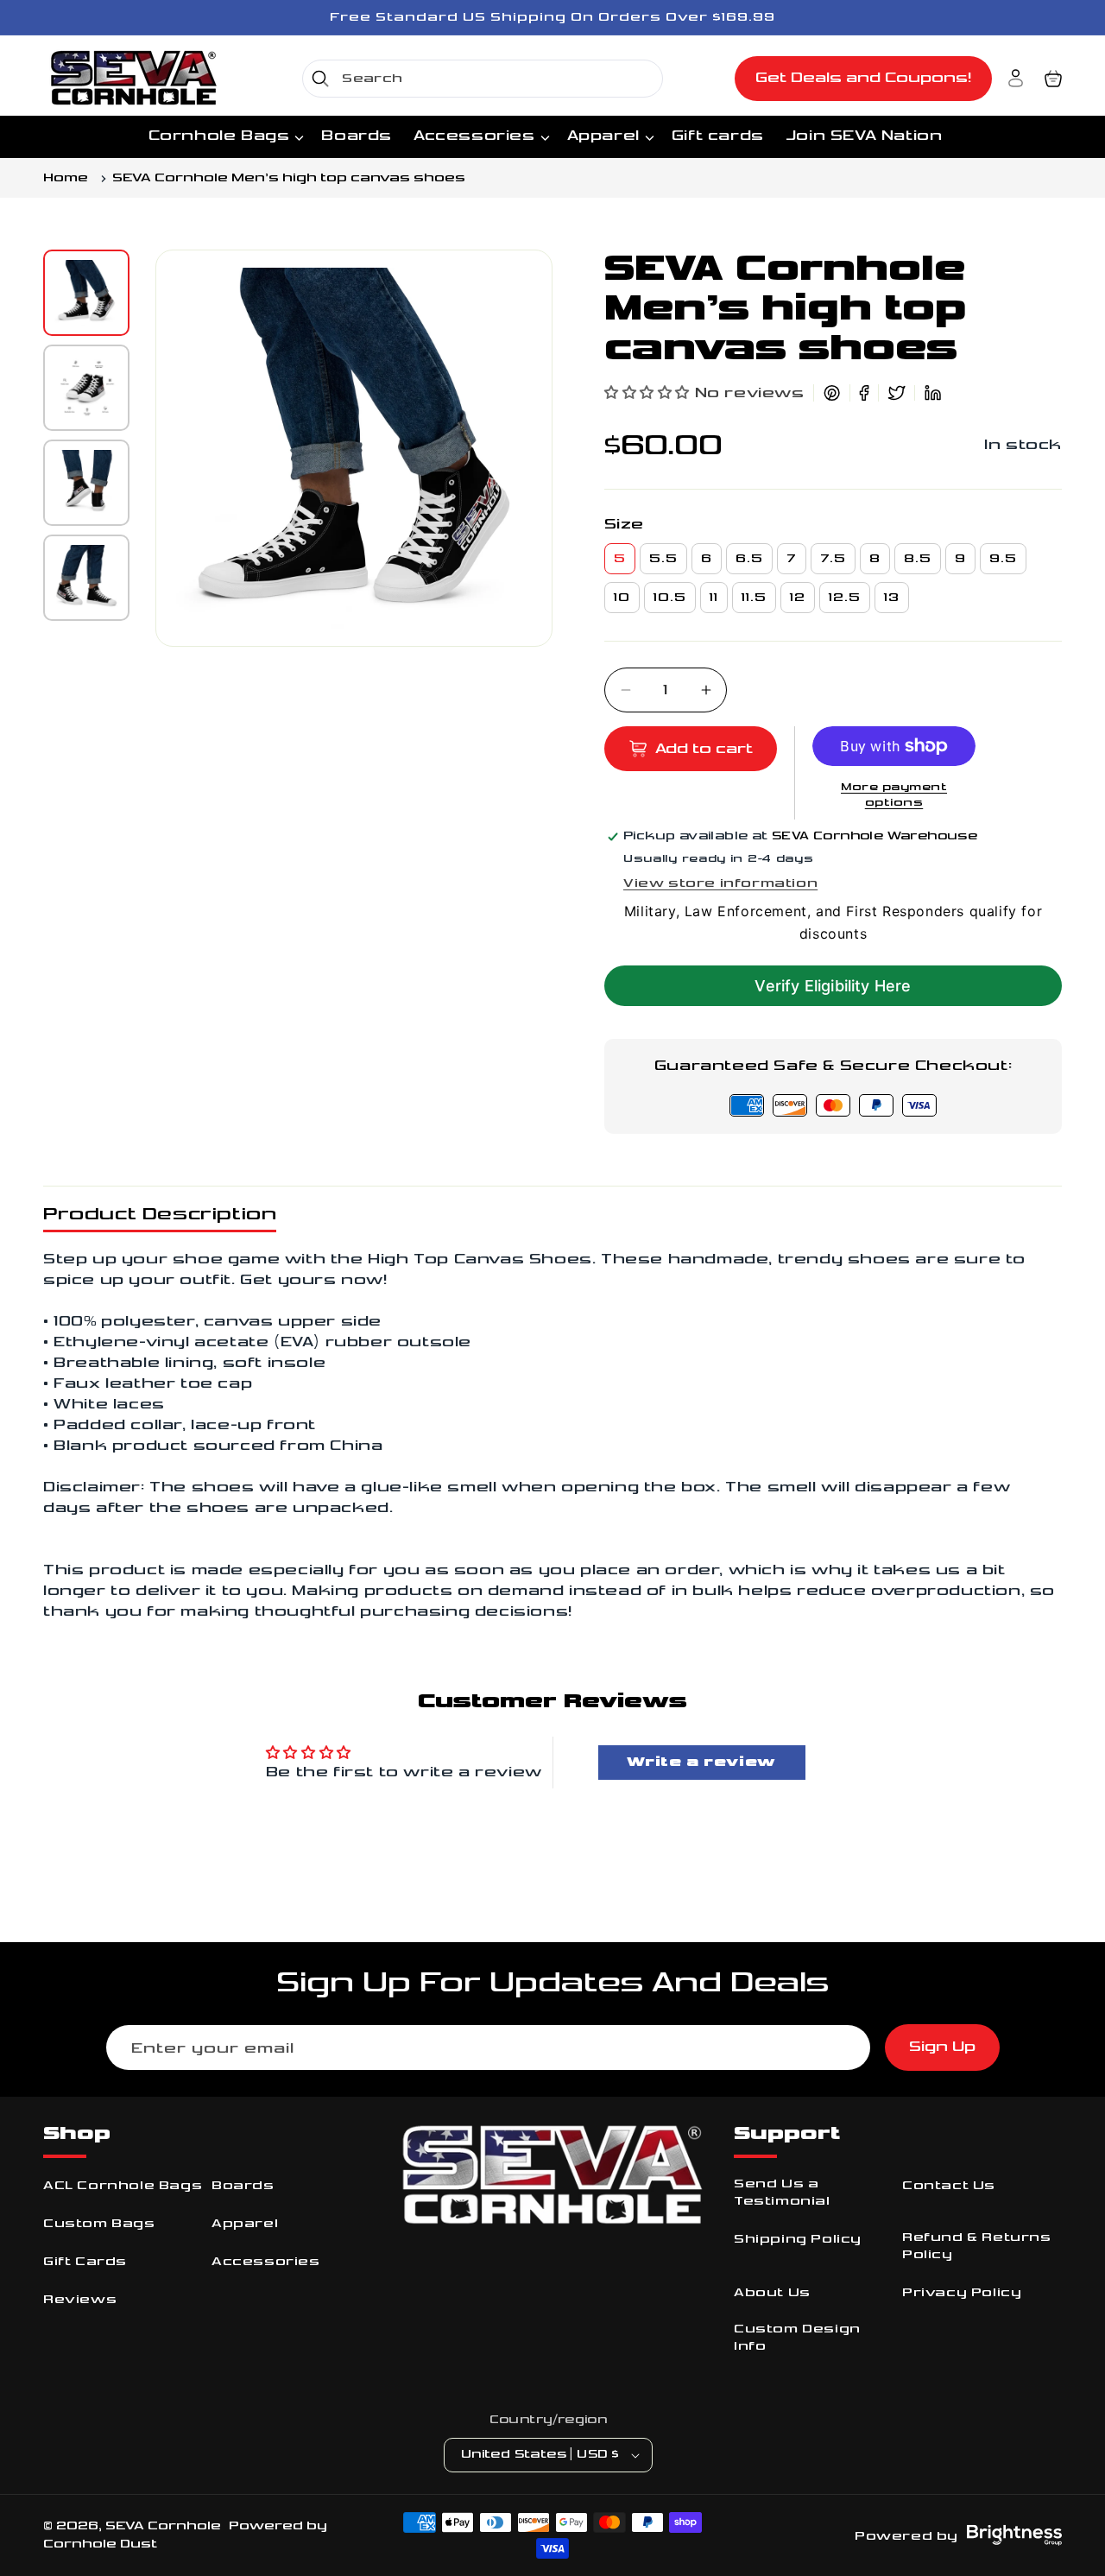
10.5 (670, 597)
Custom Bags (99, 2223)
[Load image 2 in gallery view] (86, 388)
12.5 (845, 597)
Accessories (266, 2261)
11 (714, 597)
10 (622, 597)
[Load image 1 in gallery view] (86, 293)
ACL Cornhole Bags (123, 2185)
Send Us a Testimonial (782, 2192)
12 (798, 597)
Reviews (80, 2299)
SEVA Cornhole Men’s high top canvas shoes (289, 178)
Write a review (701, 1762)
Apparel (245, 2223)
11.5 (754, 597)
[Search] (320, 79)
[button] (1053, 79)
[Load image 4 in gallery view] (86, 578)
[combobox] (483, 79)
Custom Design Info (797, 2337)
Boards (243, 2185)
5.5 (663, 558)
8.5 (918, 558)
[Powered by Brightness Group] (1014, 2535)
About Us (772, 2292)
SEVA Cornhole (163, 2525)
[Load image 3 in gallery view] (86, 483)
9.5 (1003, 558)
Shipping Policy (798, 2239)
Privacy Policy (962, 2292)
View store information (720, 883)
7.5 (833, 558)
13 (892, 597)
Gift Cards (85, 2261)
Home (66, 178)
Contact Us (949, 2185)
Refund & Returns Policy (977, 2246)
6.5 (749, 558)
